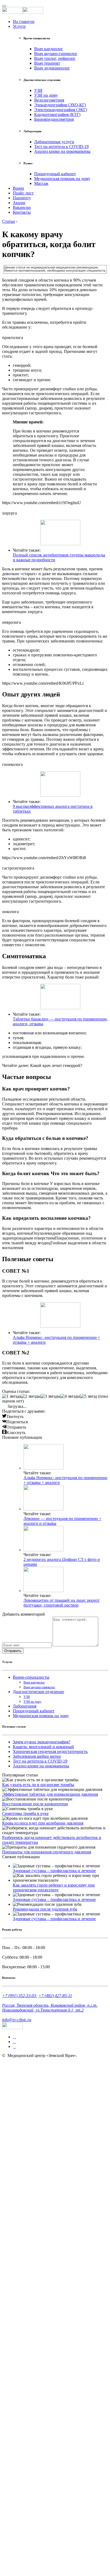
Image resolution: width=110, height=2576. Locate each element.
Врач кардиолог (49, 49)
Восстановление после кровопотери (35, 1804)
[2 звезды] (31, 1396)
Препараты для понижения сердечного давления (47, 1852)
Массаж (41, 183)
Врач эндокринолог (52, 68)
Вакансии (22, 207)
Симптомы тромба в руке (25, 1813)
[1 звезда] (11, 1396)
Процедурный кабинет (55, 174)
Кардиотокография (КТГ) (57, 114)
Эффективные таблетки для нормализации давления (50, 1794)
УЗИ (38, 90)
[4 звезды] (70, 1396)
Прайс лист (23, 193)
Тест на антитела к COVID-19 (61, 147)
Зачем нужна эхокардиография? (42, 1742)
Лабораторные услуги (54, 142)
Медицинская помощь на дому (62, 179)
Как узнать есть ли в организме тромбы (38, 1785)
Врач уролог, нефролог (55, 58)
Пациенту (22, 198)
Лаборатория (25, 1706)
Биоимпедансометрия (54, 119)
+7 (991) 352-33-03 (19, 1996)
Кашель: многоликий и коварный (43, 1747)
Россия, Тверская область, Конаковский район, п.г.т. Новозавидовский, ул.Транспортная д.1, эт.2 (50, 2008)
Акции (19, 203)
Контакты (22, 212)
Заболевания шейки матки (37, 1756)
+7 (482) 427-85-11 (55, 1996)
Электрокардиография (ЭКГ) (61, 110)
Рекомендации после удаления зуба (45, 1909)
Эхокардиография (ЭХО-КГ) (60, 105)
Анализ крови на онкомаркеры (62, 151)
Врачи (18, 188)
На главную (24, 22)
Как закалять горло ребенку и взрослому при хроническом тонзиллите (54, 1887)
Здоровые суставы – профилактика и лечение (54, 1871)
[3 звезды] (50, 1396)
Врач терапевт (47, 63)
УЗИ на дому (46, 95)
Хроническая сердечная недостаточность (50, 1751)
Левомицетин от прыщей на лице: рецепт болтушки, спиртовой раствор (62, 1603)
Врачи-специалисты (31, 1677)
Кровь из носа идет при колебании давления (43, 1823)
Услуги (19, 26)
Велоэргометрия (49, 100)
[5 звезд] (89, 1396)
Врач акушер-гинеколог (56, 54)
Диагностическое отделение (38, 1692)
